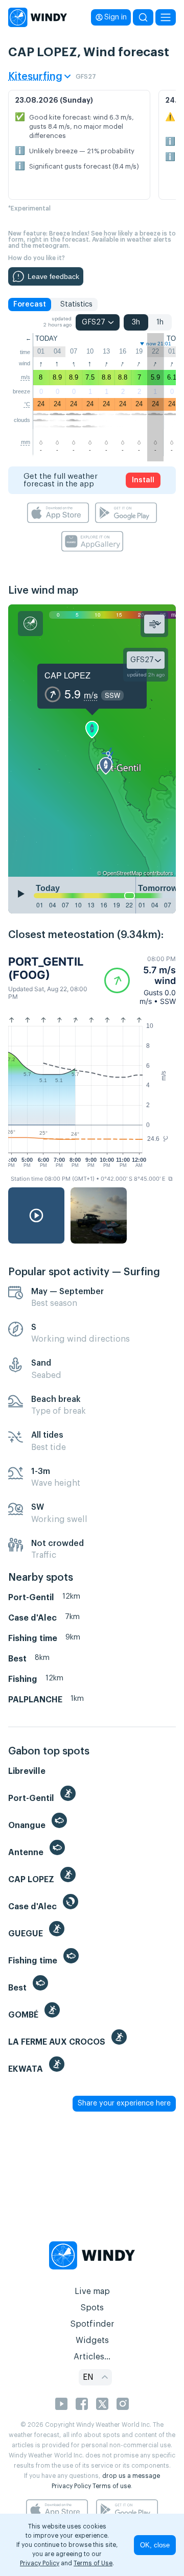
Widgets (92, 2340)
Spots (92, 2308)
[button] (140, 980)
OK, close (155, 2545)
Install (143, 480)
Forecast (30, 305)
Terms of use (112, 2486)
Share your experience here (124, 2103)
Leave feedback (53, 276)
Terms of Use (93, 2563)
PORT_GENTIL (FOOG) (46, 968)
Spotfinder (92, 2324)
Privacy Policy (71, 2486)
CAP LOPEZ (67, 675)
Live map (92, 2291)
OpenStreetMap (122, 873)
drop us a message (131, 2476)
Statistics (76, 305)
